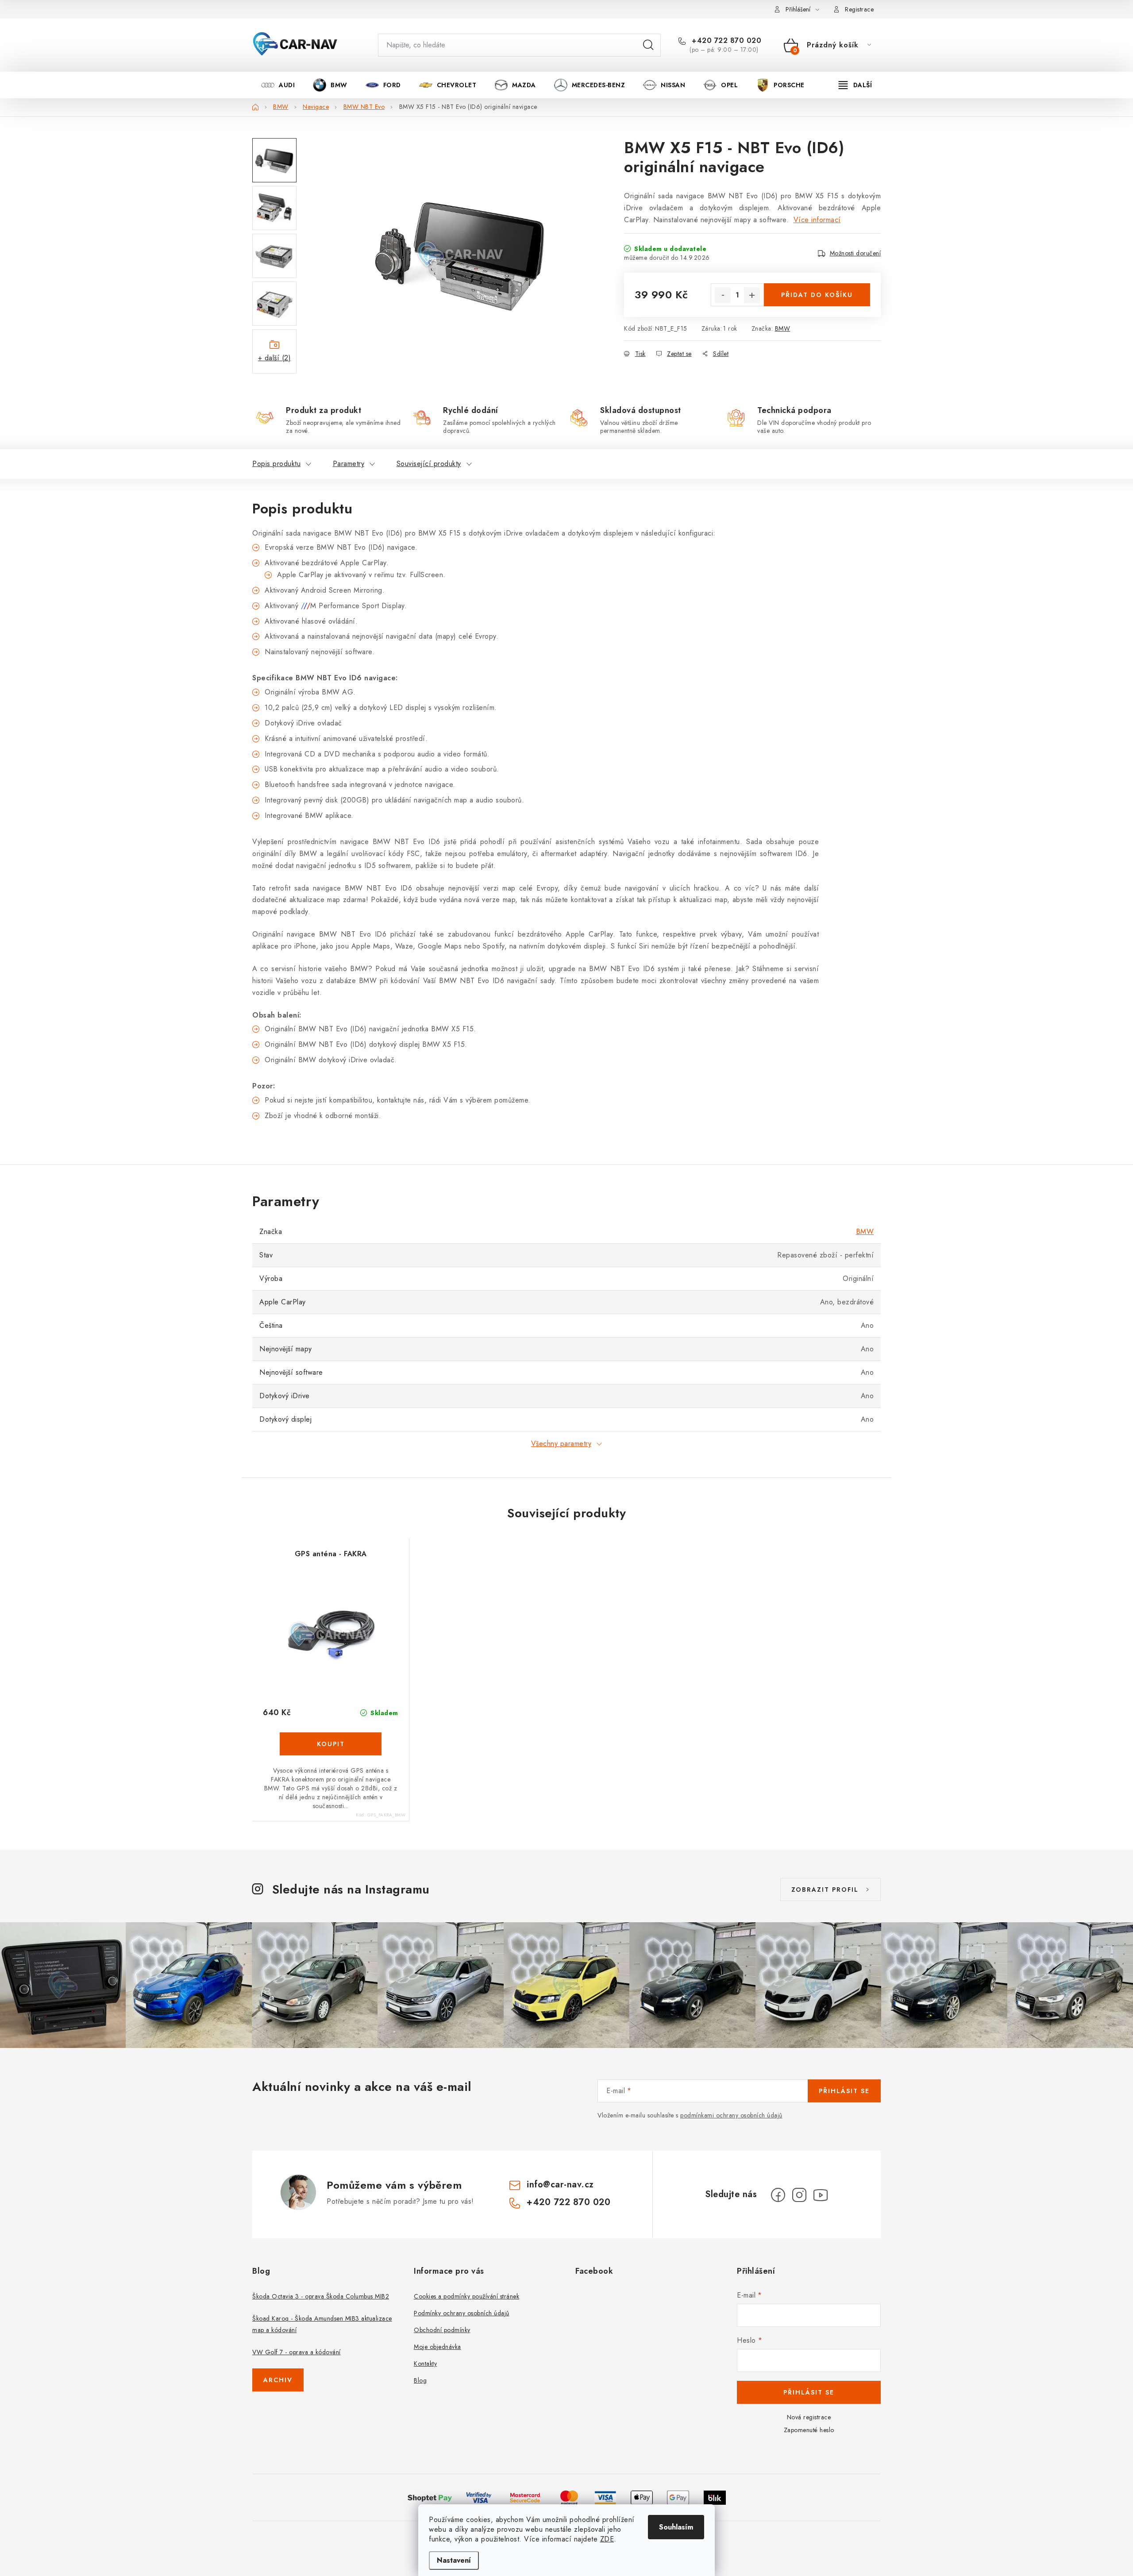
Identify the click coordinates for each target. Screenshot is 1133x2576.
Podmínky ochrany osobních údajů (462, 2313)
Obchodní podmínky (442, 2330)
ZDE (607, 2539)
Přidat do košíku (817, 295)
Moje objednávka (437, 2347)
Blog (420, 2380)
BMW (783, 328)
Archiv (278, 2380)
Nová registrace (809, 2417)
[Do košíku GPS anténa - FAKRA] (331, 1744)
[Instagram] (799, 2195)
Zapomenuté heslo (809, 2430)
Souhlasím (676, 2527)
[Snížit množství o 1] (723, 295)
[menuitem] (278, 85)
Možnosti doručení (856, 253)
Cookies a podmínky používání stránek (466, 2296)
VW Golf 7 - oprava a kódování (297, 2352)
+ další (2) (275, 358)
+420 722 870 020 (725, 41)
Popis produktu (276, 464)
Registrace (859, 9)
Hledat (648, 45)
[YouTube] (821, 2195)
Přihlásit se (844, 2091)
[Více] (855, 85)
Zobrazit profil (825, 1890)
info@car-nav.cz (560, 2185)
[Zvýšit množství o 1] (752, 295)
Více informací (817, 220)
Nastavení (454, 2560)
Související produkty (429, 464)
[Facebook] (778, 2195)
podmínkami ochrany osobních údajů (731, 2115)
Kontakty (425, 2364)
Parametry (349, 464)
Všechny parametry (561, 1444)
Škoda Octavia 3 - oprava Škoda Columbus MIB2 (321, 2296)
